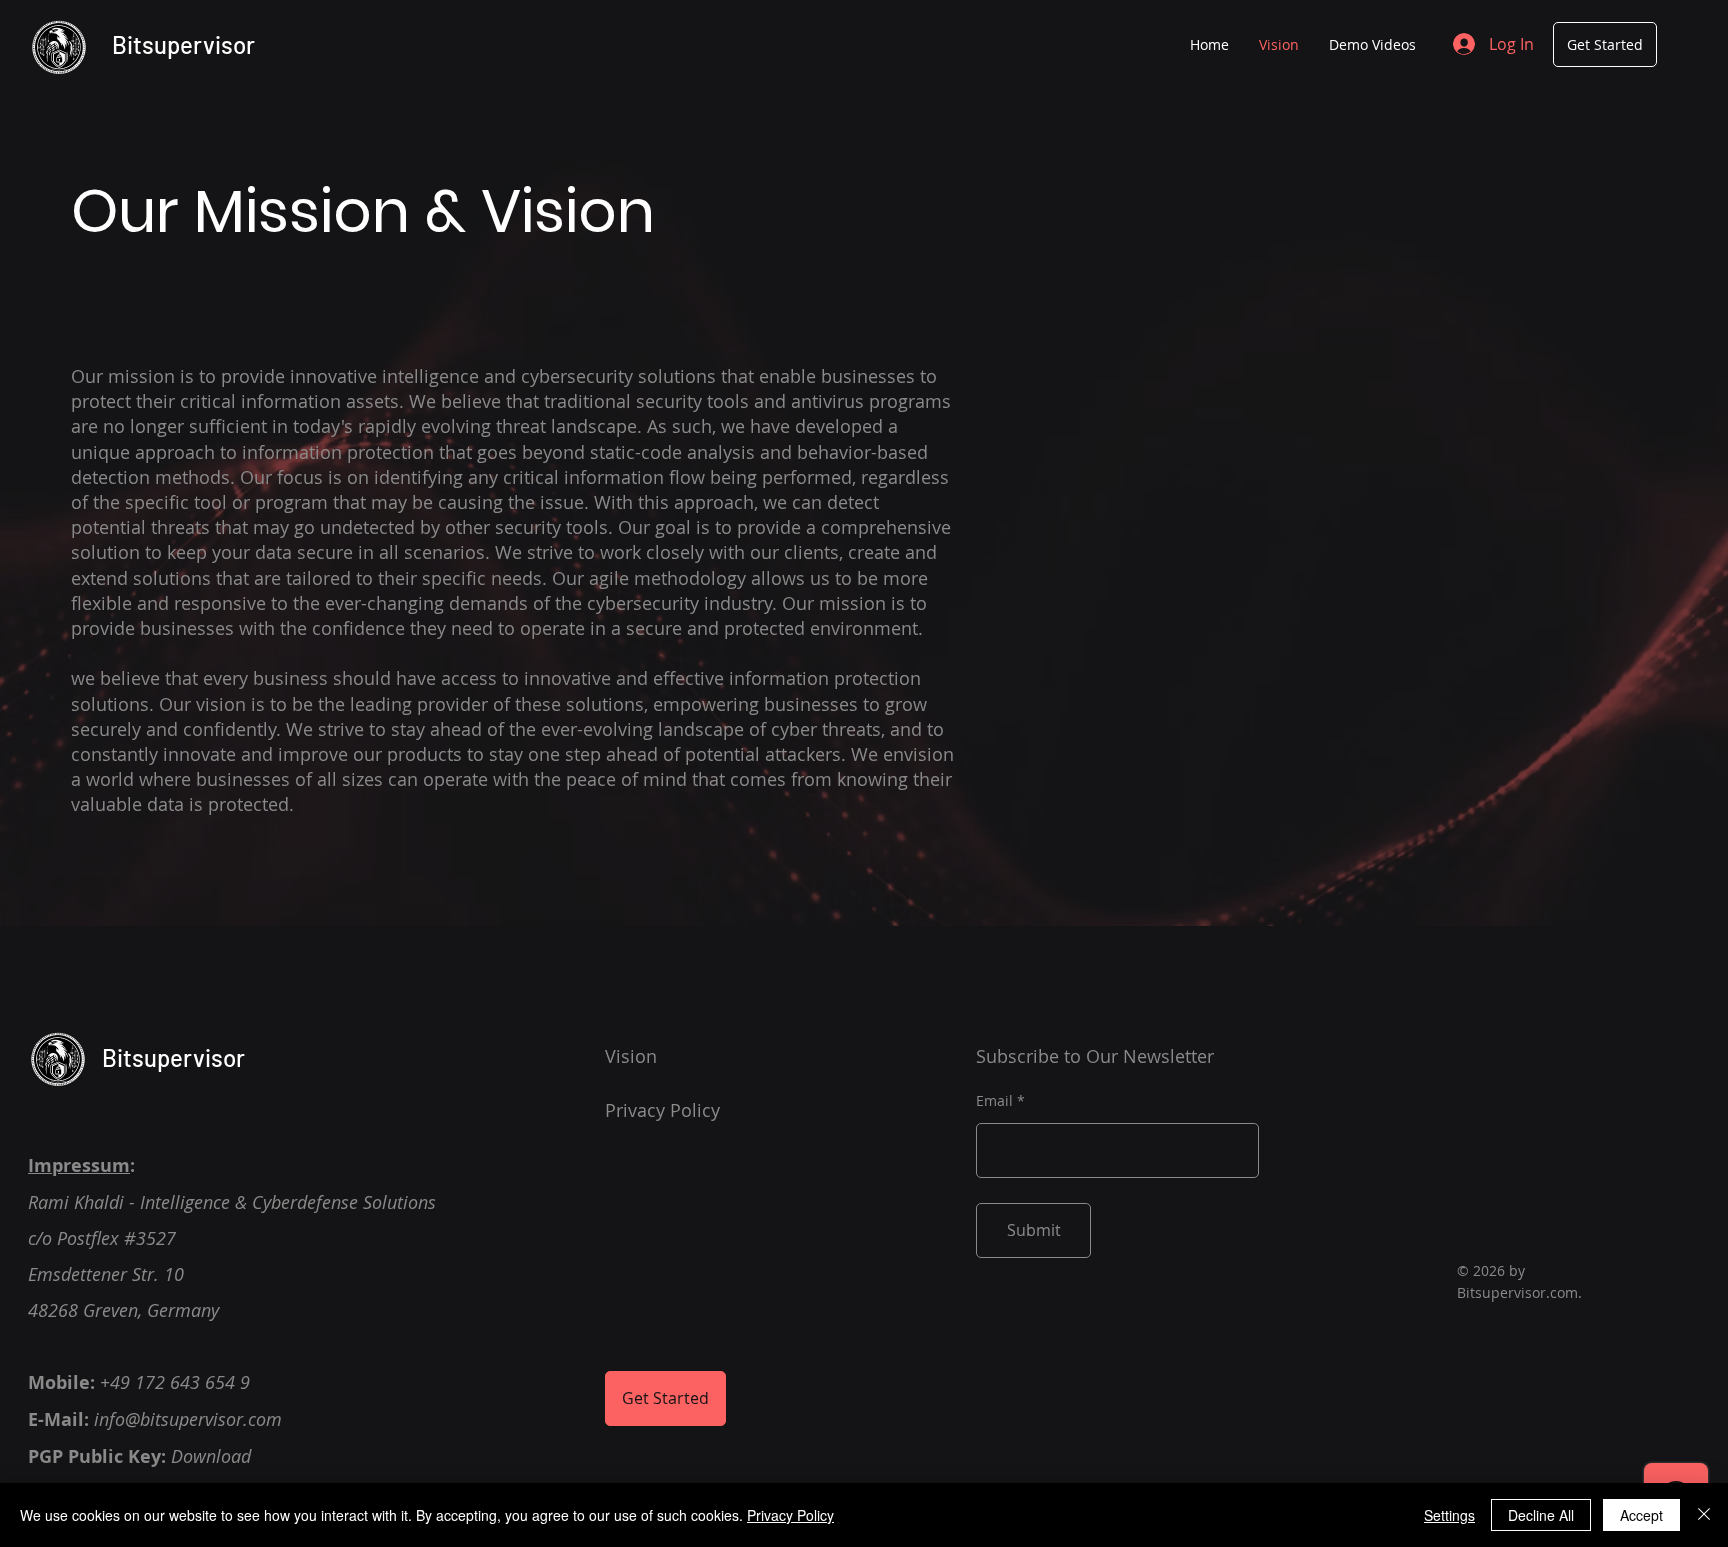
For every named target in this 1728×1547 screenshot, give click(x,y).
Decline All (1541, 1515)
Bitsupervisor (183, 44)
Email (994, 1101)
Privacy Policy (790, 1515)
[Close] (1704, 1515)
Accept (1641, 1515)
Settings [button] (1449, 1515)
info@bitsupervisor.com (188, 1419)
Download (211, 1456)
